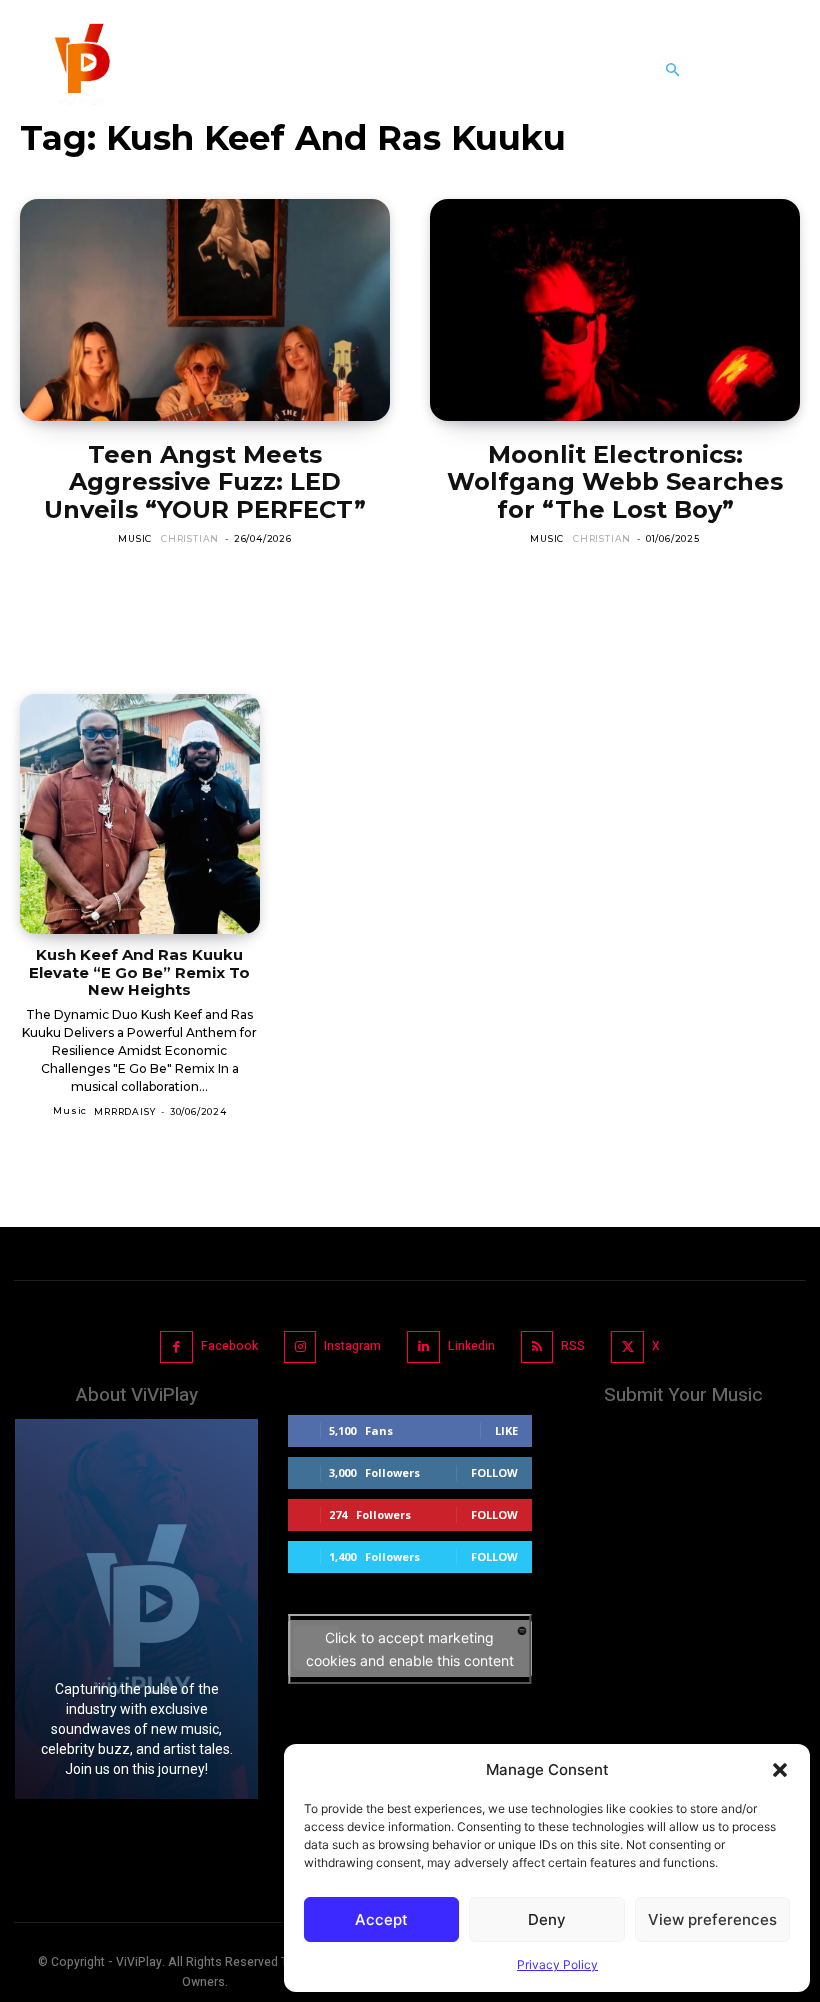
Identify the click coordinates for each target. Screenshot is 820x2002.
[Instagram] (300, 1347)
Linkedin (471, 1346)
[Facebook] (176, 1347)
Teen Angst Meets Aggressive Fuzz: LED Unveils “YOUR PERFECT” (205, 482)
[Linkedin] (423, 1347)
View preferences (712, 1919)
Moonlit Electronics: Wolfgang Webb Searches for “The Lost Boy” (615, 482)
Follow (494, 1472)
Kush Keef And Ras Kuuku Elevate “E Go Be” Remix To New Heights (139, 972)
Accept (381, 1919)
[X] (627, 1347)
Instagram (352, 1346)
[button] (780, 1770)
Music (135, 538)
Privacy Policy (557, 1964)
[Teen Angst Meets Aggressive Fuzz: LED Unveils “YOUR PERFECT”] (205, 310)
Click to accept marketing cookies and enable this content (410, 1649)
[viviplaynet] (80, 70)
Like (506, 1430)
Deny (547, 1919)
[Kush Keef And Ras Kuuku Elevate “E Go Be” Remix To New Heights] (140, 814)
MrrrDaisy (124, 1111)
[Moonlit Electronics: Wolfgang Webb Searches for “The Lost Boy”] (615, 310)
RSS (573, 1346)
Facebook (229, 1346)
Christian (190, 538)
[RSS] (537, 1347)
